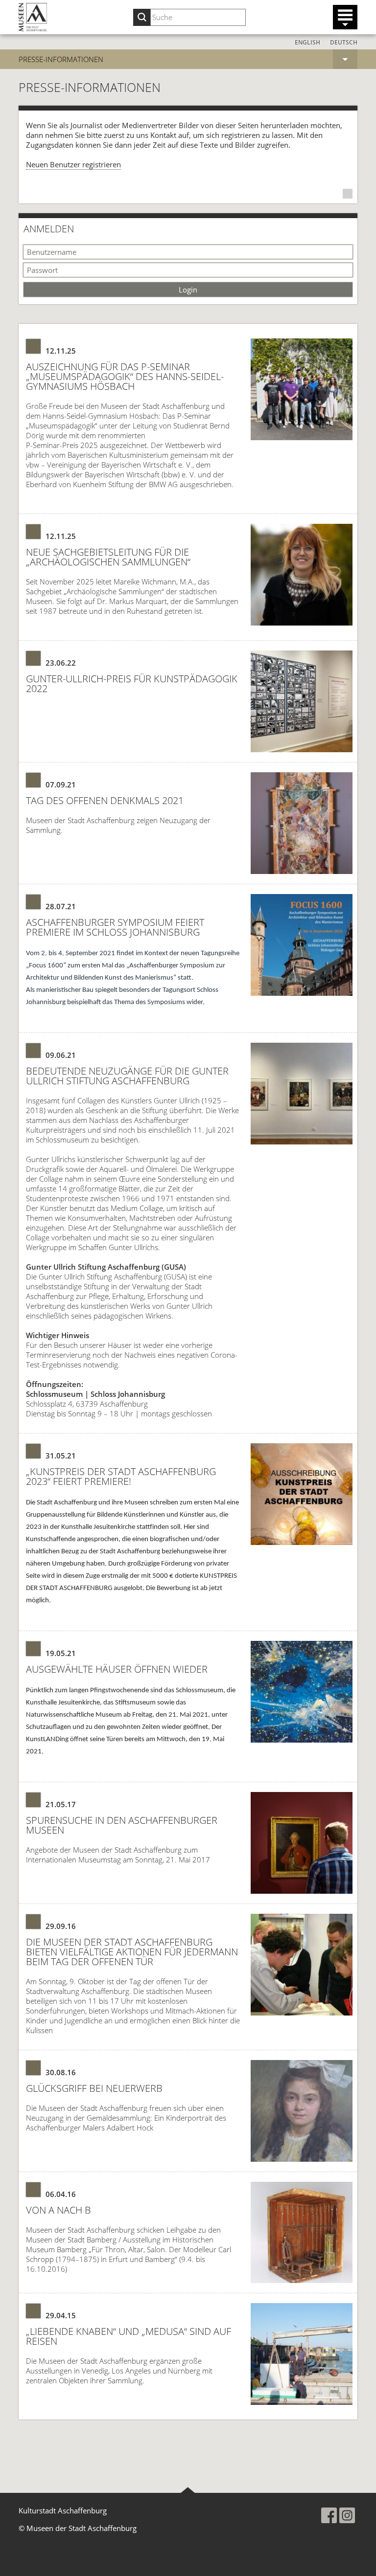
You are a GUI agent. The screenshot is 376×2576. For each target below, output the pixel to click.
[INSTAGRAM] (347, 2515)
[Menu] (345, 17)
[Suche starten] (142, 17)
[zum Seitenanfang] (188, 2490)
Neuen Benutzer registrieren (73, 164)
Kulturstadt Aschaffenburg (63, 2510)
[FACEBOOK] (329, 2515)
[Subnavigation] (345, 59)
